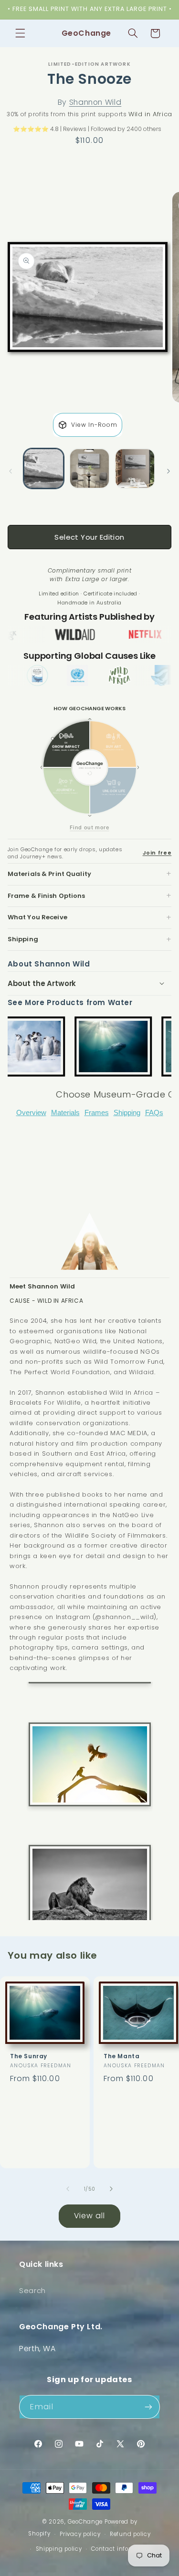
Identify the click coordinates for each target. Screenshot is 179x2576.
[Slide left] (11, 471)
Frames (97, 1113)
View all (89, 2216)
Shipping (127, 1113)
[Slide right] (168, 471)
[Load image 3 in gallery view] (135, 468)
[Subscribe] (148, 2407)
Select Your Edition (89, 537)
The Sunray (29, 2056)
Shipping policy (59, 2549)
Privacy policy (80, 2534)
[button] (20, 33)
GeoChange (85, 2522)
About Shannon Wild (49, 964)
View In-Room (95, 425)
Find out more (89, 827)
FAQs (154, 1113)
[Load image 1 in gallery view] (44, 468)
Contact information (122, 2549)
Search (32, 2291)
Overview (31, 1113)
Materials (65, 1113)
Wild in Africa (150, 114)
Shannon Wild (95, 102)
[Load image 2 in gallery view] (89, 468)
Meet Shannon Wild (42, 1286)
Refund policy (130, 2534)
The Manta (121, 2056)
